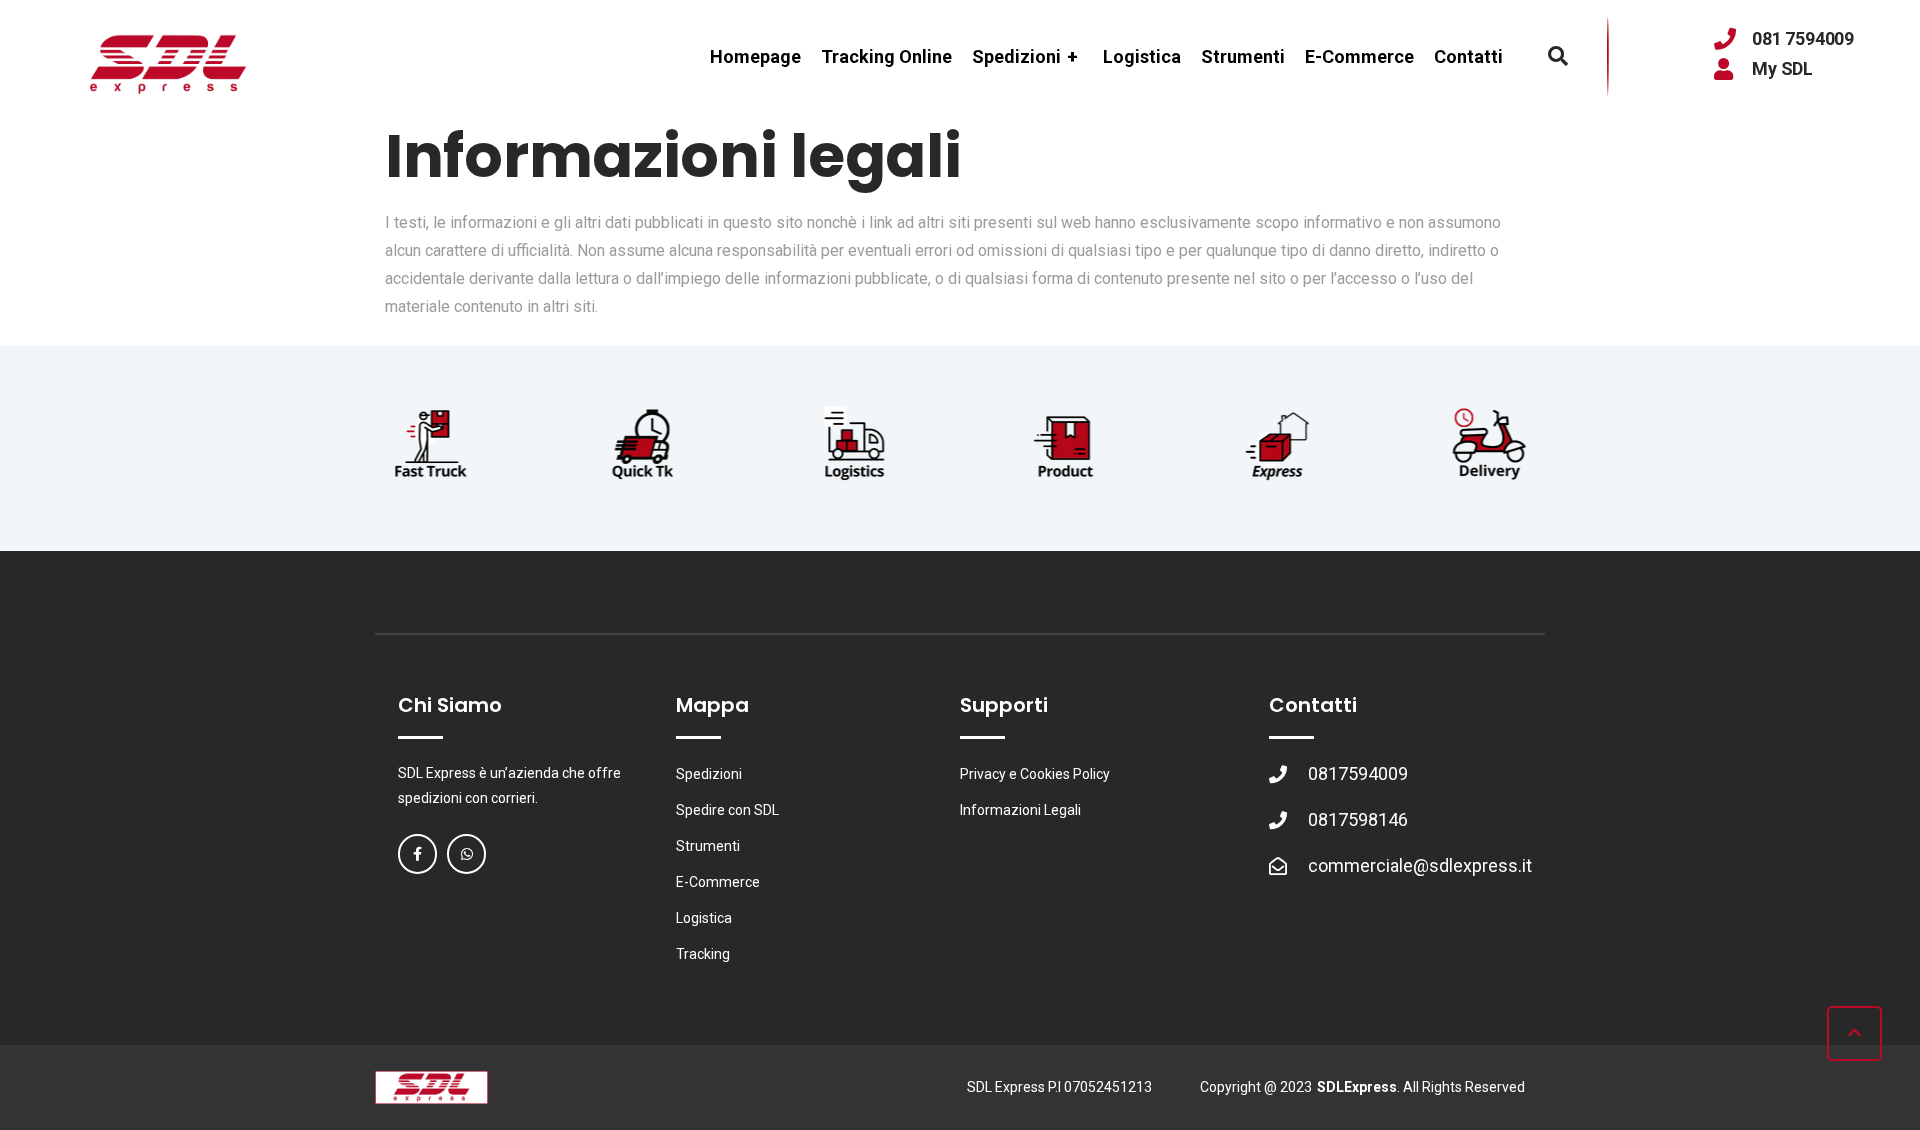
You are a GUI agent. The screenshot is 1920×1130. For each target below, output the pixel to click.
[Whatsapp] (466, 853)
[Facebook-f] (417, 853)
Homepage (755, 56)
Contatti (1468, 56)
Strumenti (1243, 56)
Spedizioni (1025, 56)
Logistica (1142, 56)
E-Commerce (1359, 56)
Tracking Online (886, 56)
